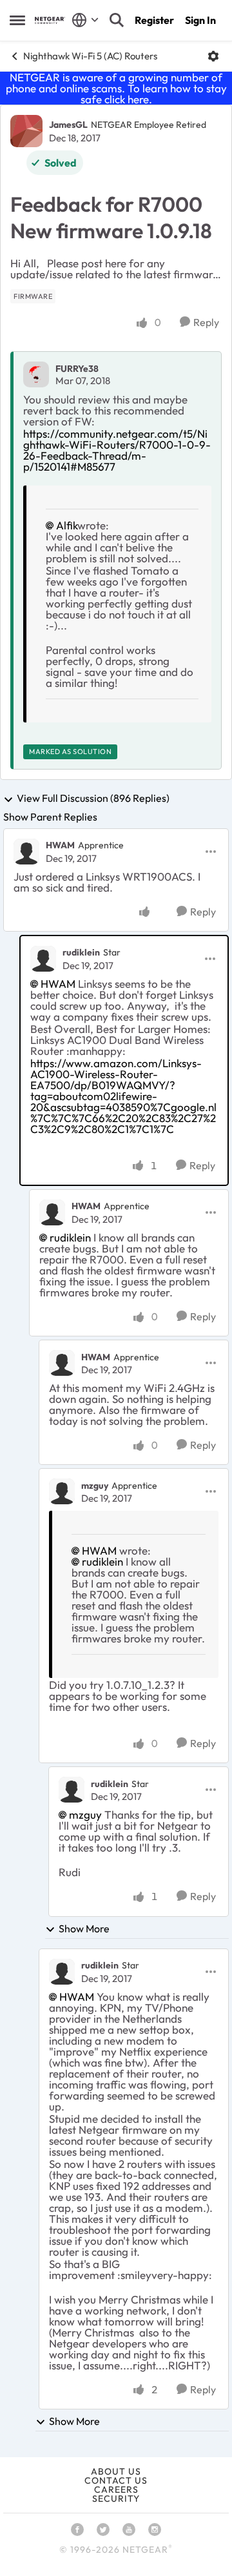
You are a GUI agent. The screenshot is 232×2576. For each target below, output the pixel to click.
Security (116, 2499)
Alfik (67, 525)
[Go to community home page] (50, 20)
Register (154, 20)
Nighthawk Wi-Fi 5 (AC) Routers (90, 56)
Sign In (200, 20)
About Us (116, 2471)
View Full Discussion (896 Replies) (93, 799)
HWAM (60, 845)
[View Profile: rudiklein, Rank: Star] (43, 959)
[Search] (117, 20)
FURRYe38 (77, 369)
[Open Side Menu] (17, 20)
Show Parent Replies (50, 817)
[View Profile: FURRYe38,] (36, 374)
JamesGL (68, 125)
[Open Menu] (213, 56)
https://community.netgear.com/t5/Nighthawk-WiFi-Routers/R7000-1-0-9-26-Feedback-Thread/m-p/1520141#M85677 (117, 450)
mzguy (95, 1486)
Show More (84, 1928)
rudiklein (81, 952)
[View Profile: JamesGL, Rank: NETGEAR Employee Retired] (26, 131)
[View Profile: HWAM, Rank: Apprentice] (26, 852)
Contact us (116, 2480)
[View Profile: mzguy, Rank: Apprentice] (62, 1491)
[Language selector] (85, 20)
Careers (116, 2489)
